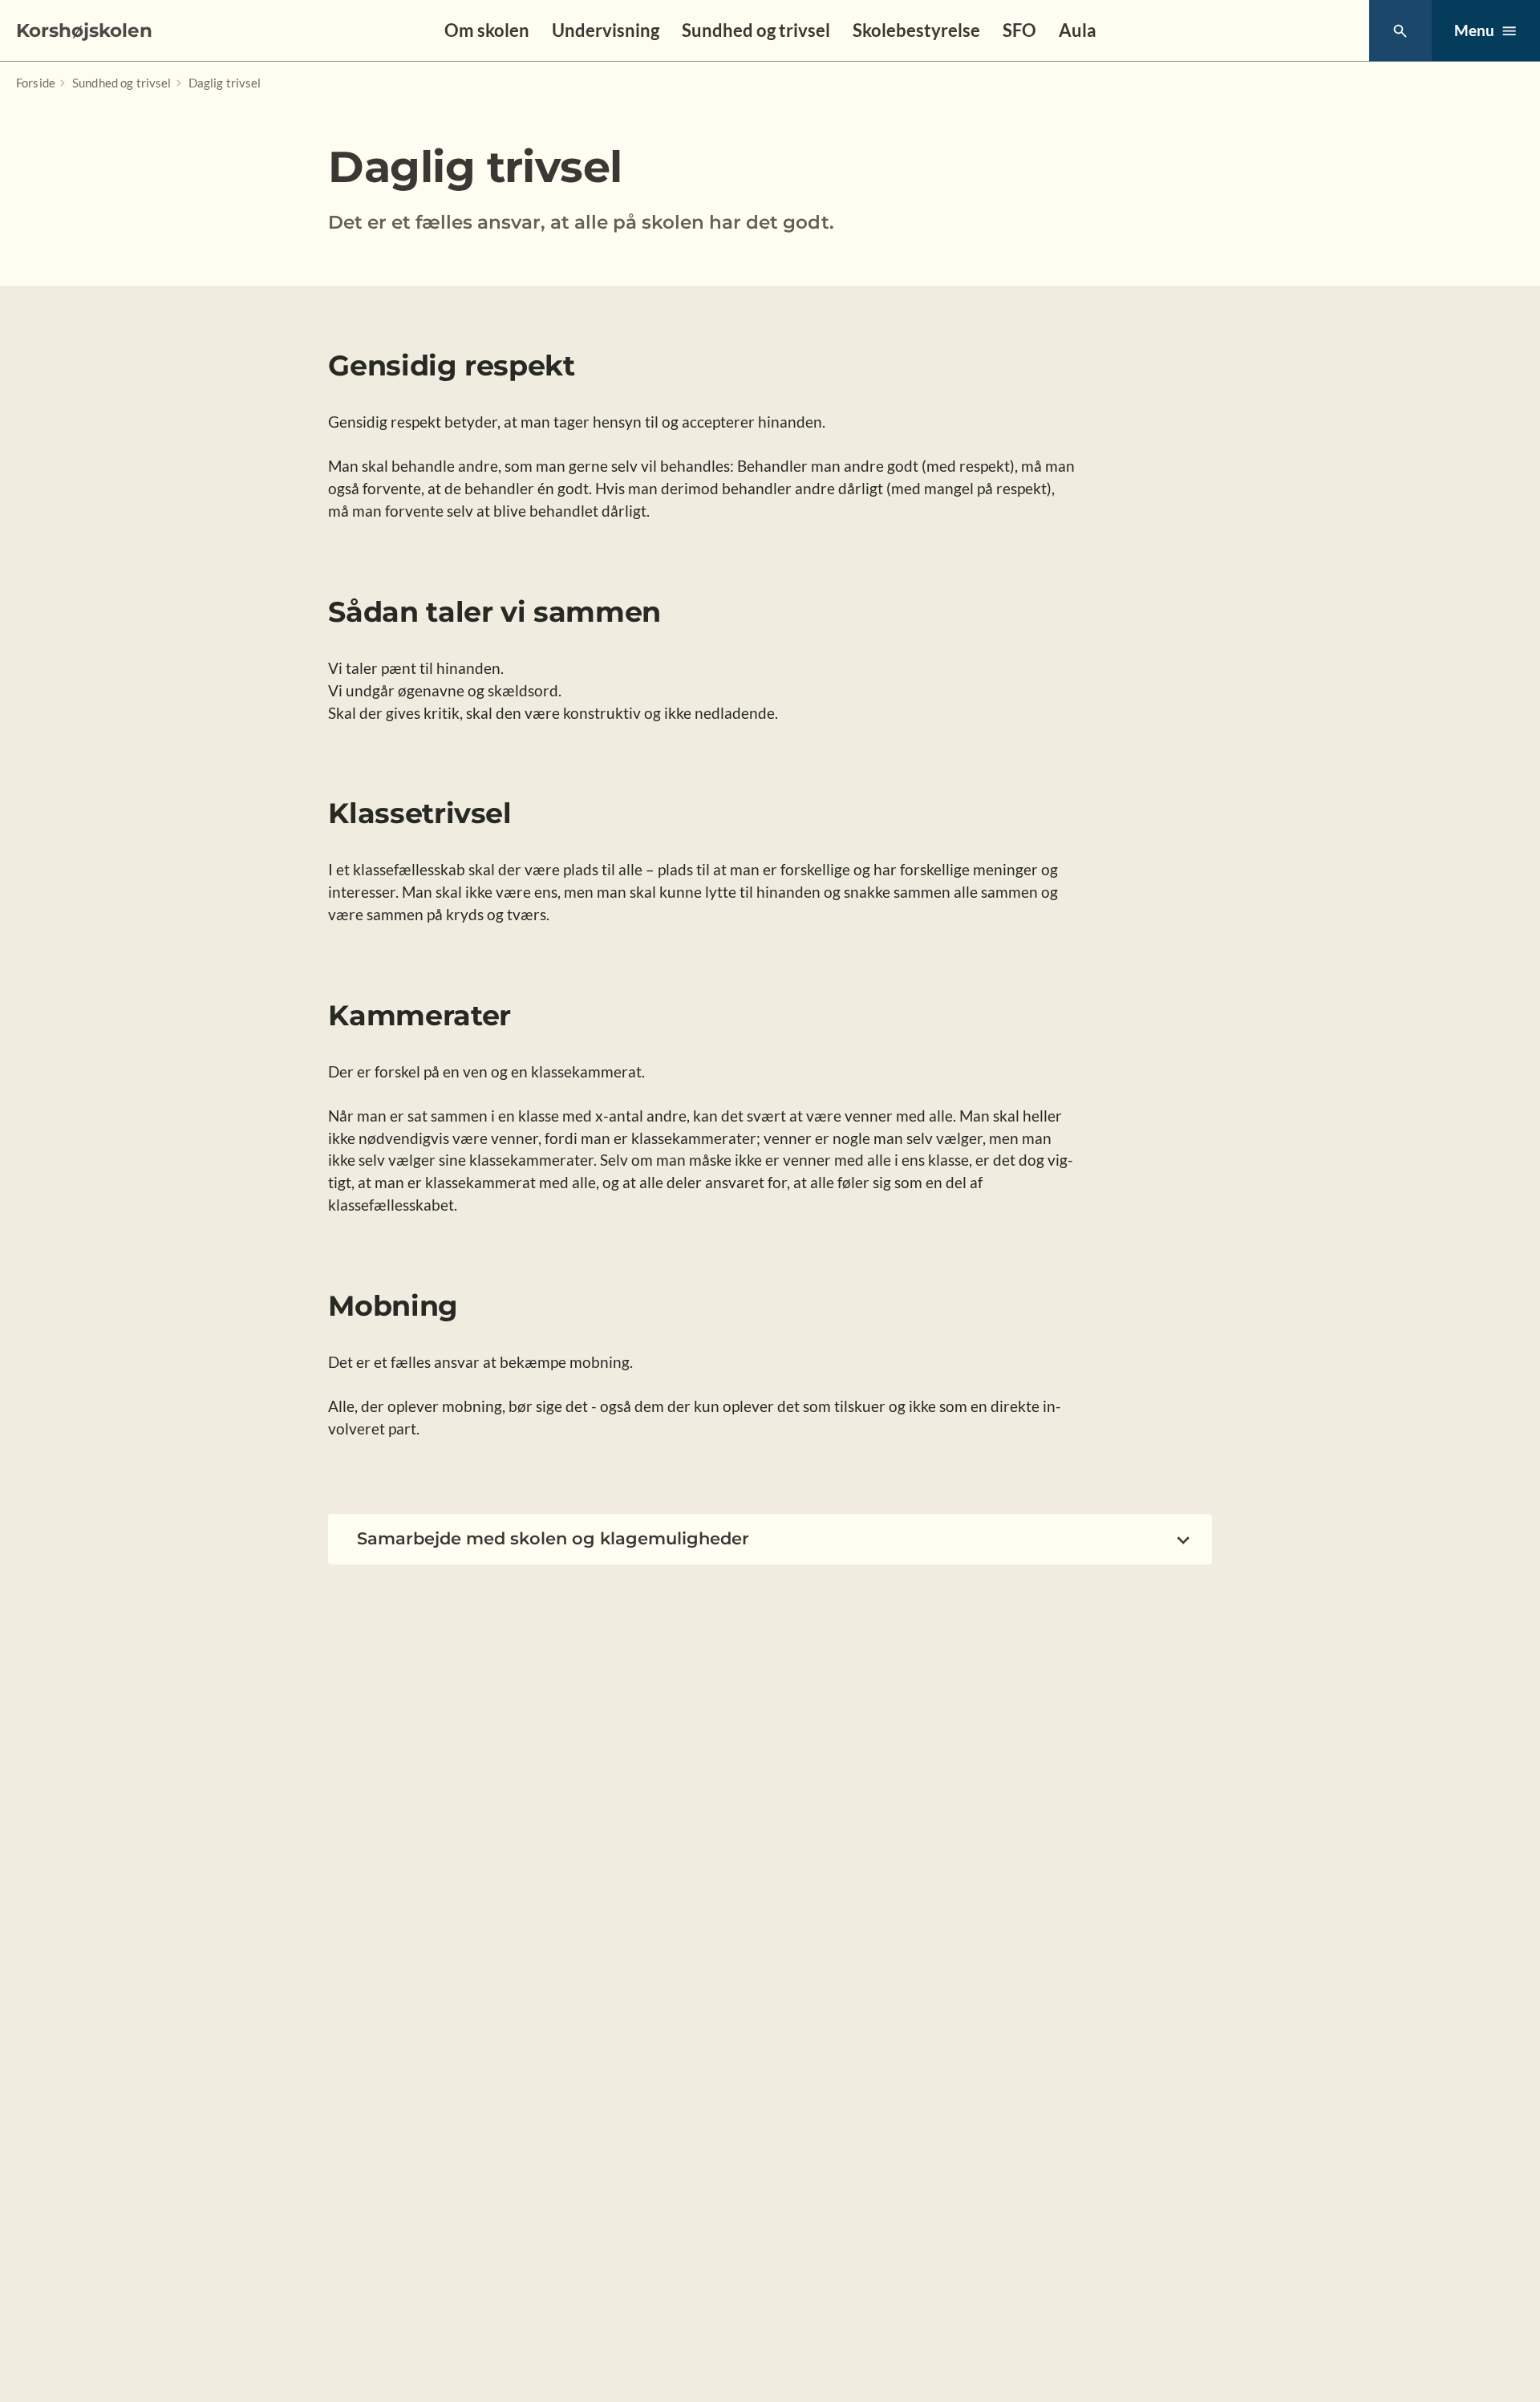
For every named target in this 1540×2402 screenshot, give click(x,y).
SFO (1019, 30)
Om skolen (487, 30)
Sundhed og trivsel (756, 30)
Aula (1078, 30)
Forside (36, 83)
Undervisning (606, 30)
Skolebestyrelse (916, 30)
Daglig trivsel (225, 83)
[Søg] (1400, 31)
